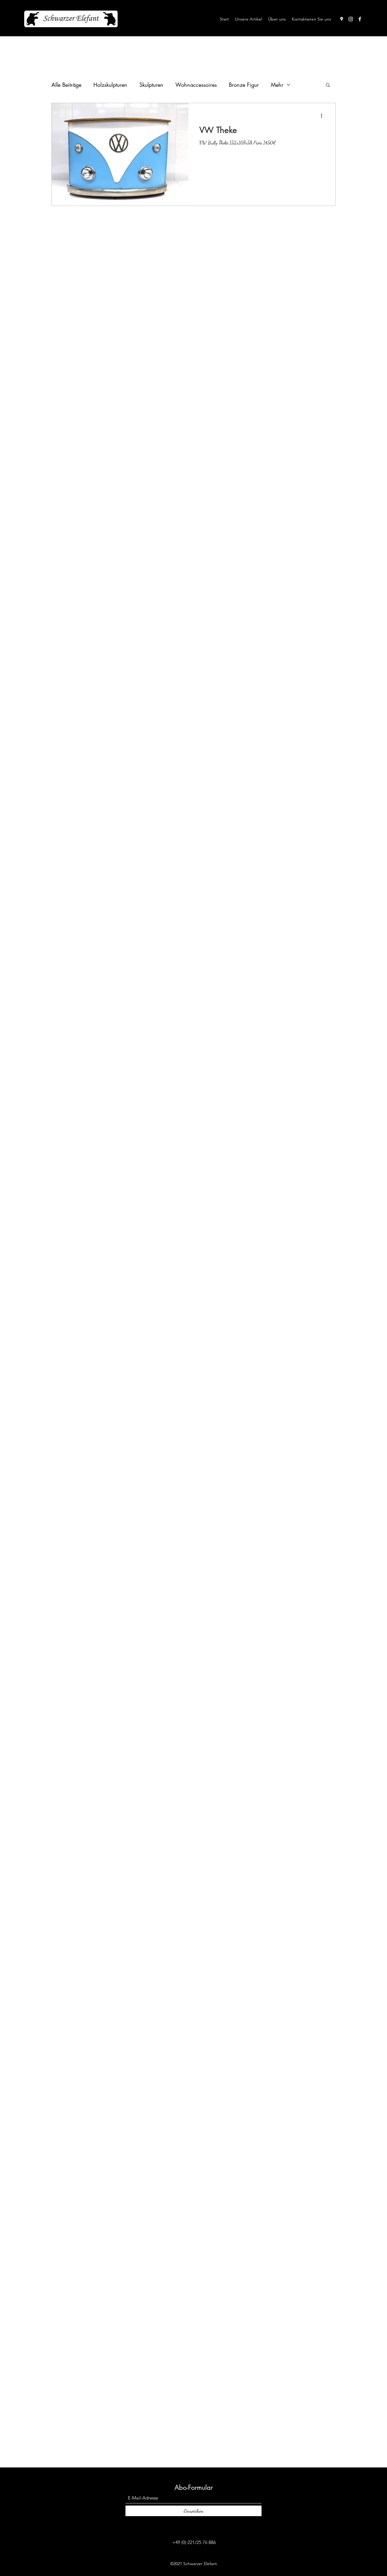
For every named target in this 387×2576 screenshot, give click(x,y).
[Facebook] (360, 19)
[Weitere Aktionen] (324, 116)
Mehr (277, 85)
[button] (328, 85)
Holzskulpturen (110, 85)
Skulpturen (151, 85)
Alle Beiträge (66, 85)
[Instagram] (351, 19)
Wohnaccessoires (196, 85)
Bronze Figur (244, 85)
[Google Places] (342, 19)
